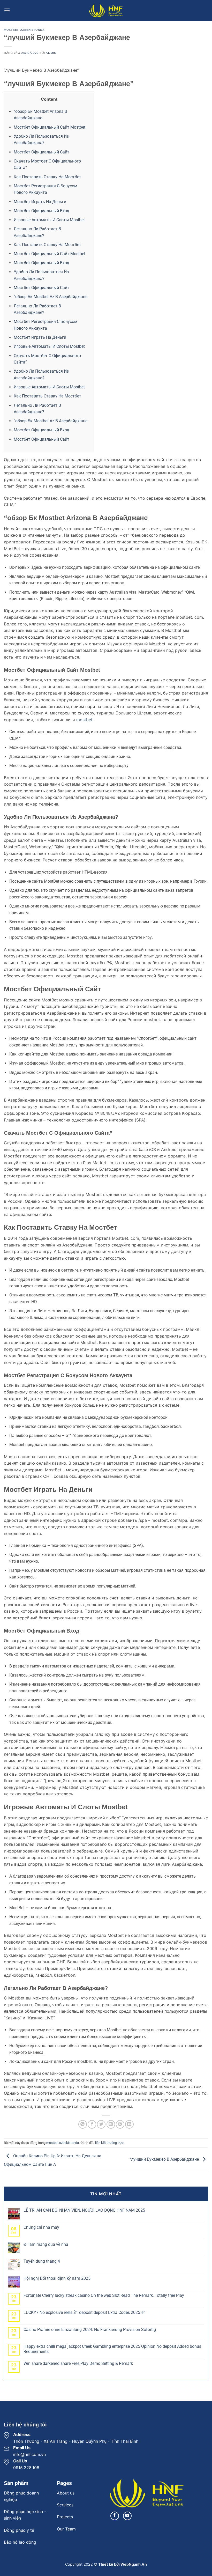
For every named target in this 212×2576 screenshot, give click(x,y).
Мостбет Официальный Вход (41, 211)
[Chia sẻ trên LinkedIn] (129, 2124)
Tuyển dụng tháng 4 (42, 2261)
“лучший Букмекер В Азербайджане (165, 2159)
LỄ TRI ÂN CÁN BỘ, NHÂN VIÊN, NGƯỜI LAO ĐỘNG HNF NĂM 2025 (84, 2210)
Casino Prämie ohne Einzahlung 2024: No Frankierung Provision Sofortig (90, 2330)
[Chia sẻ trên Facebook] (92, 2124)
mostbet (84, 720)
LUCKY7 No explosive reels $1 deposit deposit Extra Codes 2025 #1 (85, 2312)
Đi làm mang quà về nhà (46, 2244)
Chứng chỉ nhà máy (41, 2227)
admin (51, 53)
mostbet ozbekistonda (24, 30)
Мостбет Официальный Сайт (41, 152)
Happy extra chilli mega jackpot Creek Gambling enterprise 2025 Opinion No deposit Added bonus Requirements (112, 2349)
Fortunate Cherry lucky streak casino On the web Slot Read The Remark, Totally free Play (104, 2295)
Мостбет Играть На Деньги (40, 202)
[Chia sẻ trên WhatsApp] (83, 2124)
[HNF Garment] (106, 10)
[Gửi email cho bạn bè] (111, 2124)
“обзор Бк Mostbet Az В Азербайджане (51, 297)
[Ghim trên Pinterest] (120, 2124)
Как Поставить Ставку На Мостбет (47, 177)
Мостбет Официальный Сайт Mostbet (50, 127)
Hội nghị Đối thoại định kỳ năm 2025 (57, 2278)
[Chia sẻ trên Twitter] (101, 2124)
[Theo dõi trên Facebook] (115, 2516)
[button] (7, 10)
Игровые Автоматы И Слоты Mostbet (49, 220)
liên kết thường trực (109, 2143)
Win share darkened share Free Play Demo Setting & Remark (78, 2363)
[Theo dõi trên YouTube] (127, 2516)
